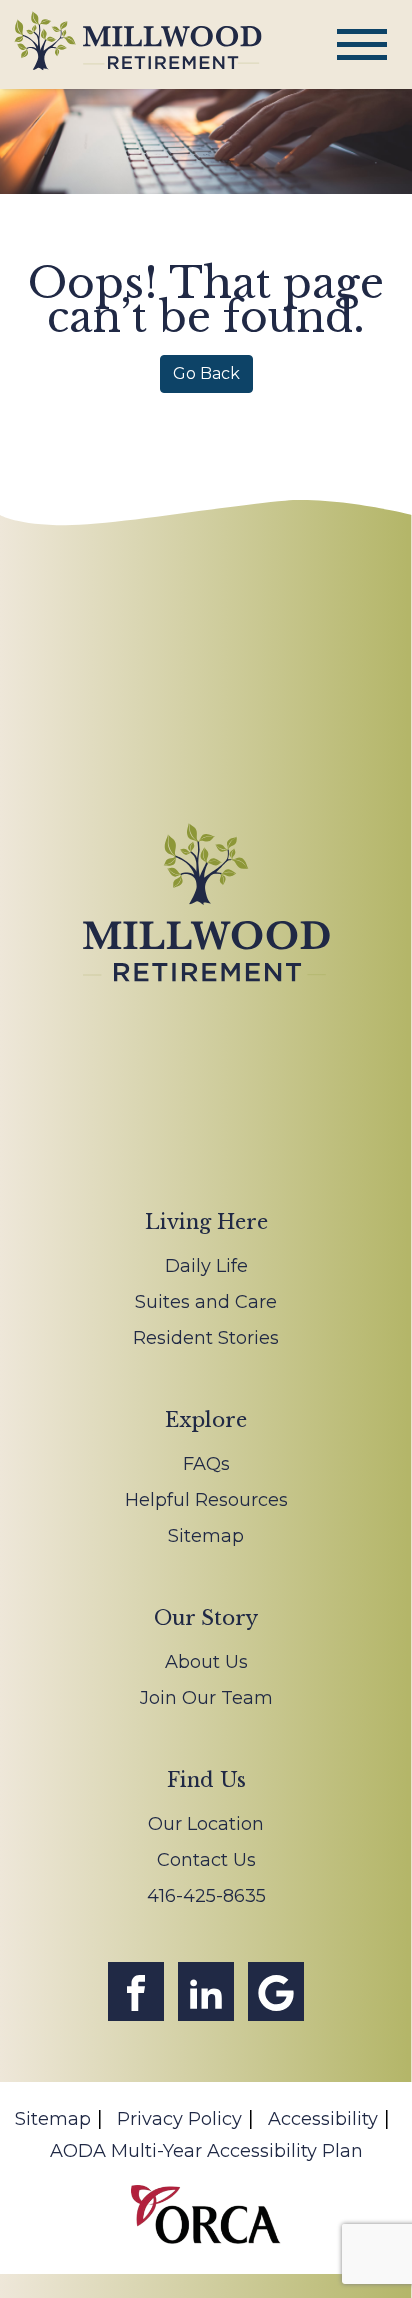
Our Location (206, 1824)
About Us (206, 1662)
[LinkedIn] (206, 1991)
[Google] (276, 1991)
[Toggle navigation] (362, 44)
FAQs (206, 1464)
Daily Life (206, 1266)
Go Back (206, 373)
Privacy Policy (179, 2119)
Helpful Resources (206, 1500)
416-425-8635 (206, 1896)
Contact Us (206, 1860)
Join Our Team (206, 1698)
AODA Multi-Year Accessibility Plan (206, 2151)
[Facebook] (136, 1991)
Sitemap (206, 1536)
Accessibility (323, 2119)
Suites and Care (206, 1302)
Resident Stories (206, 1338)
